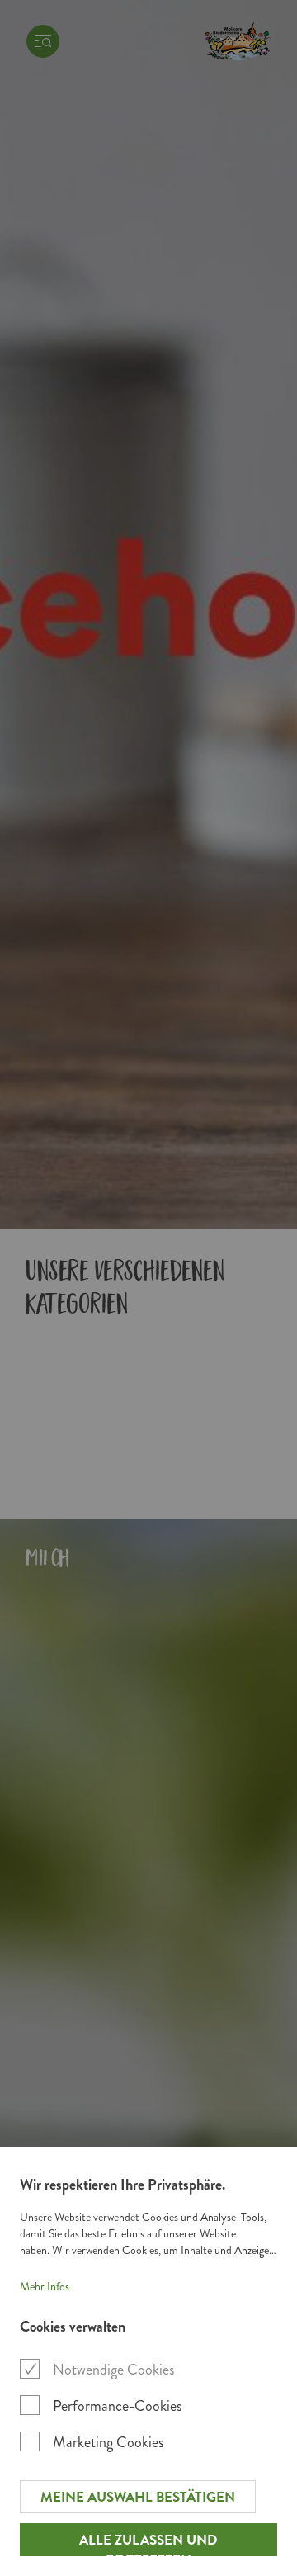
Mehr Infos (45, 2287)
